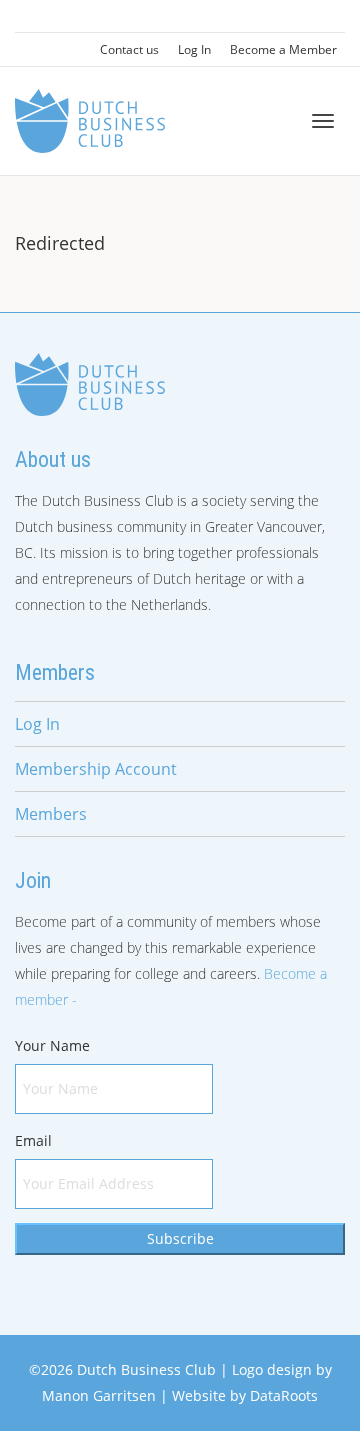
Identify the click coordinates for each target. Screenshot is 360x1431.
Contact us (129, 49)
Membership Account (96, 769)
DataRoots (284, 1395)
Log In (194, 49)
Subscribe (180, 1238)
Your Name (52, 1045)
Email (33, 1140)
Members (51, 814)
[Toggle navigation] (323, 121)
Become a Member (283, 49)
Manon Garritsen (99, 1395)
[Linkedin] (32, 16)
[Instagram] (66, 16)
